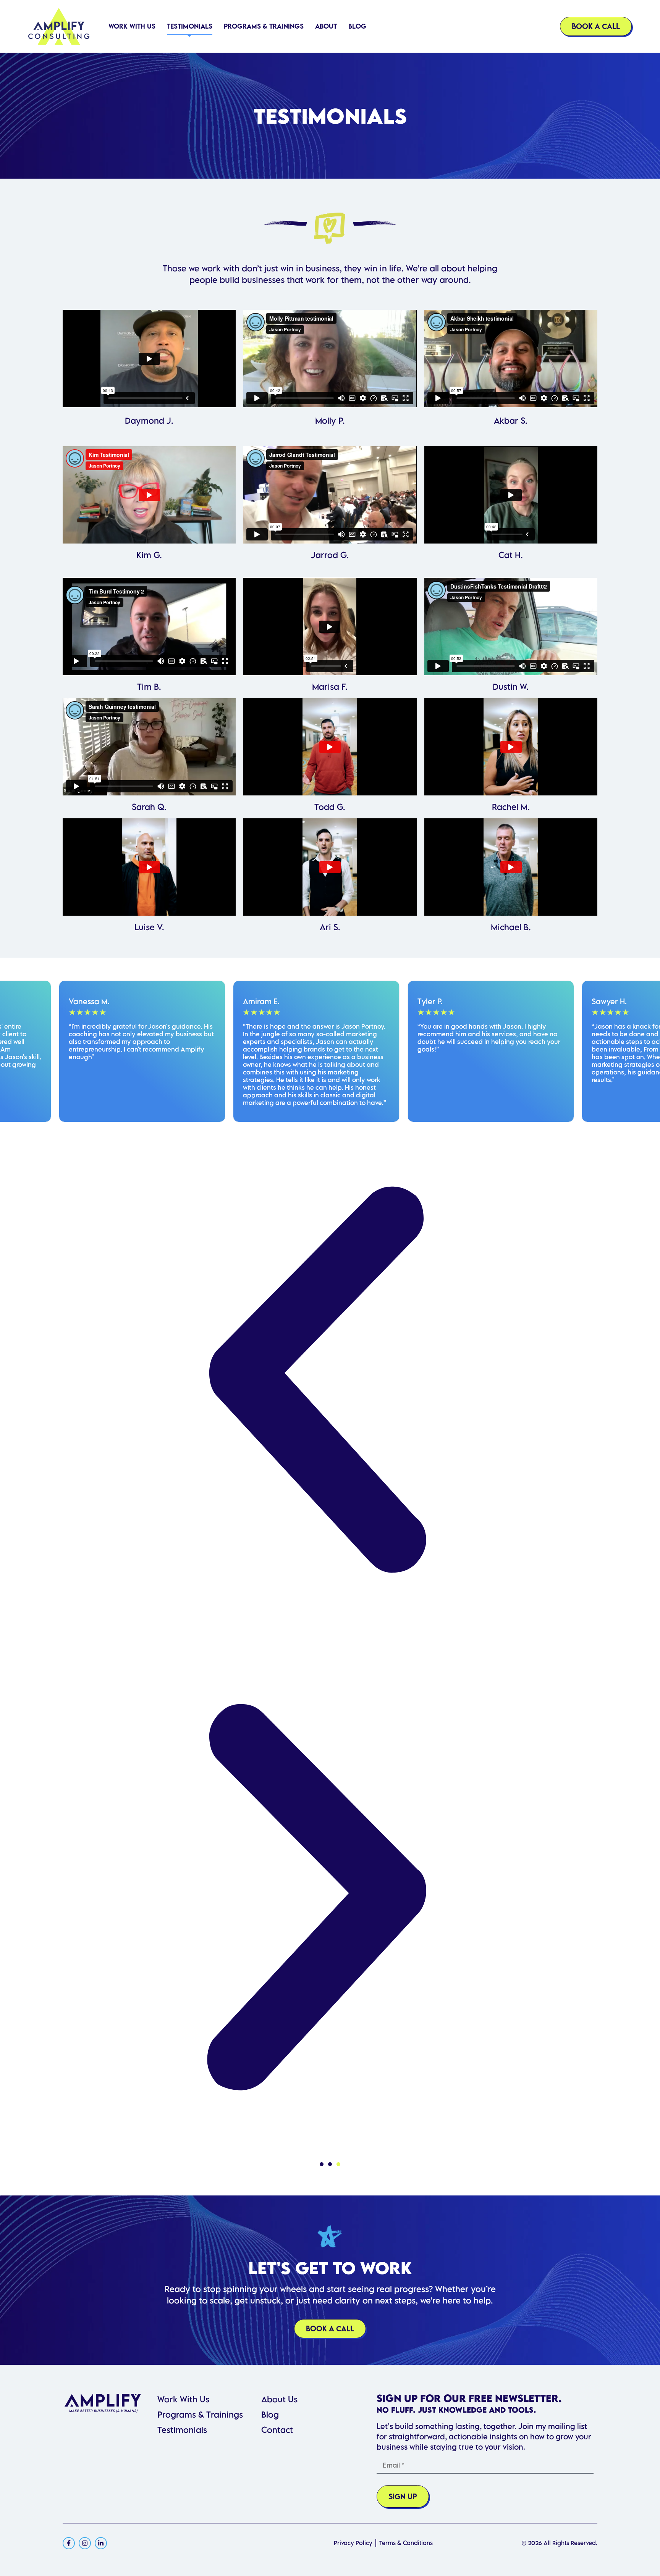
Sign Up (403, 2496)
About (326, 26)
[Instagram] (85, 2543)
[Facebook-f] (69, 2543)
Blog (357, 26)
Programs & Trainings (264, 26)
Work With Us (132, 26)
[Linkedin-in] (101, 2543)
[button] (322, 2164)
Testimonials (190, 26)
